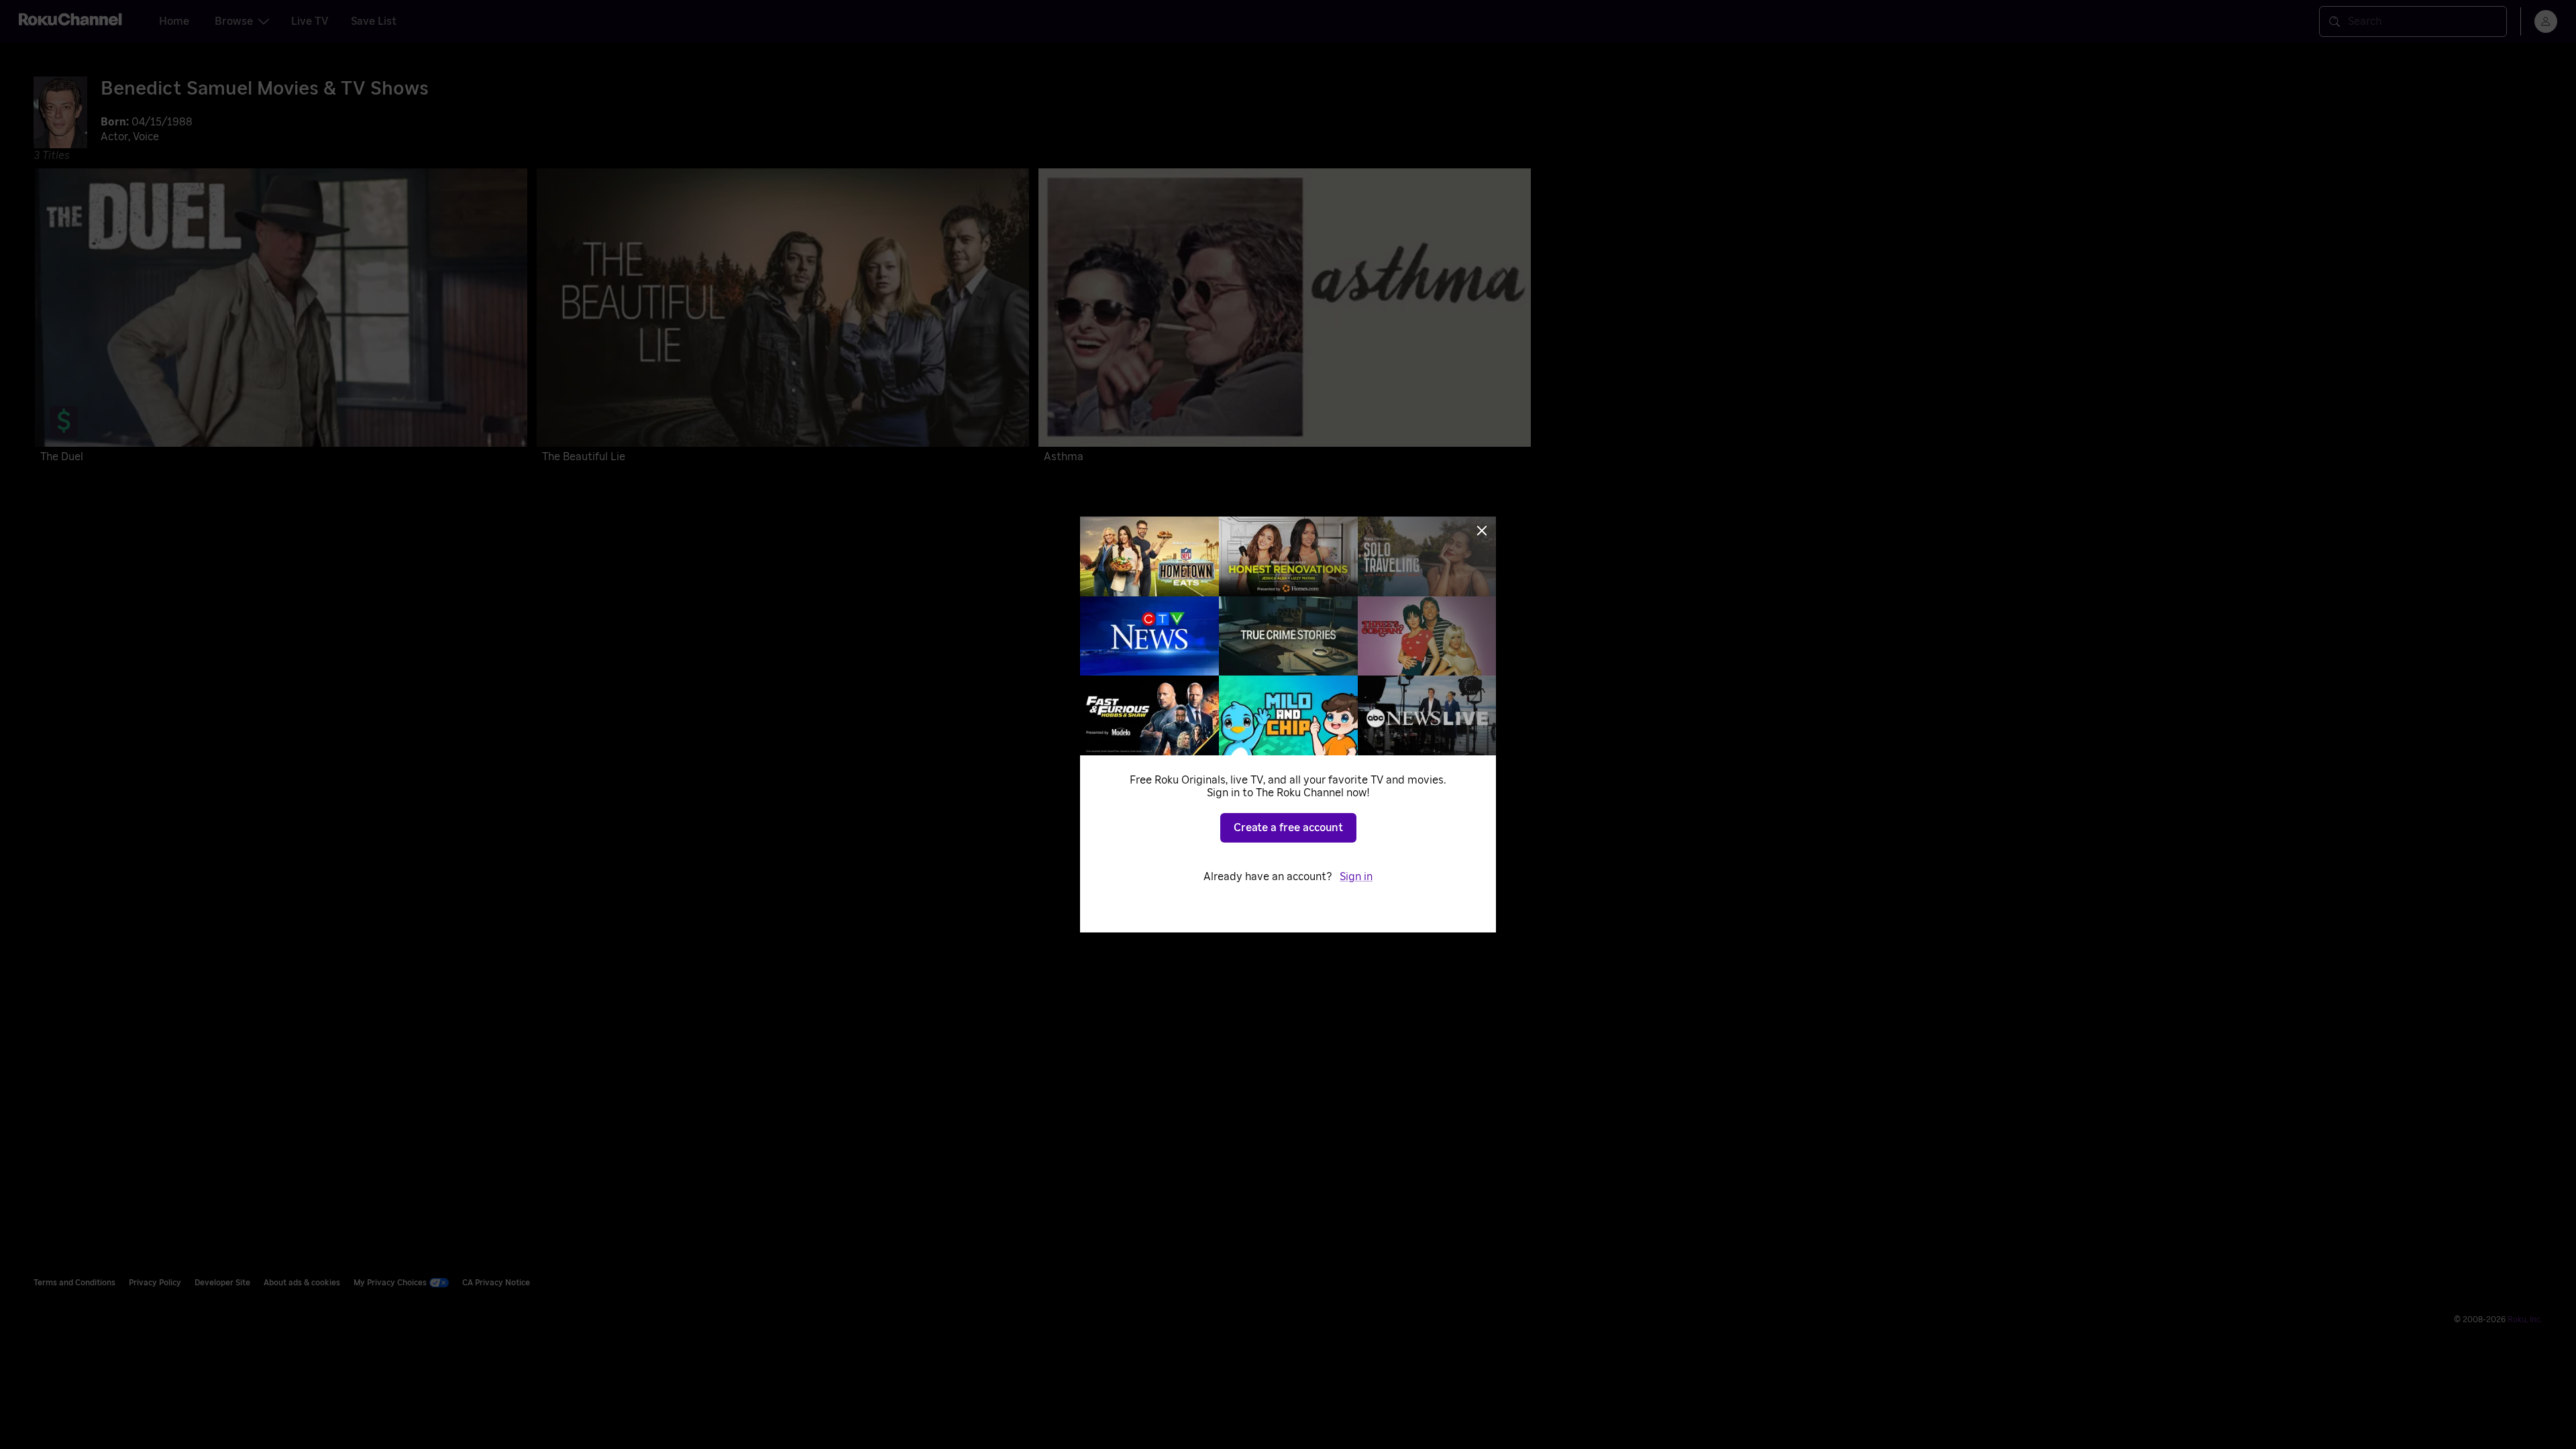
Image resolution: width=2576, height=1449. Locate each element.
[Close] (1482, 531)
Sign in (1356, 877)
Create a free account (1288, 828)
